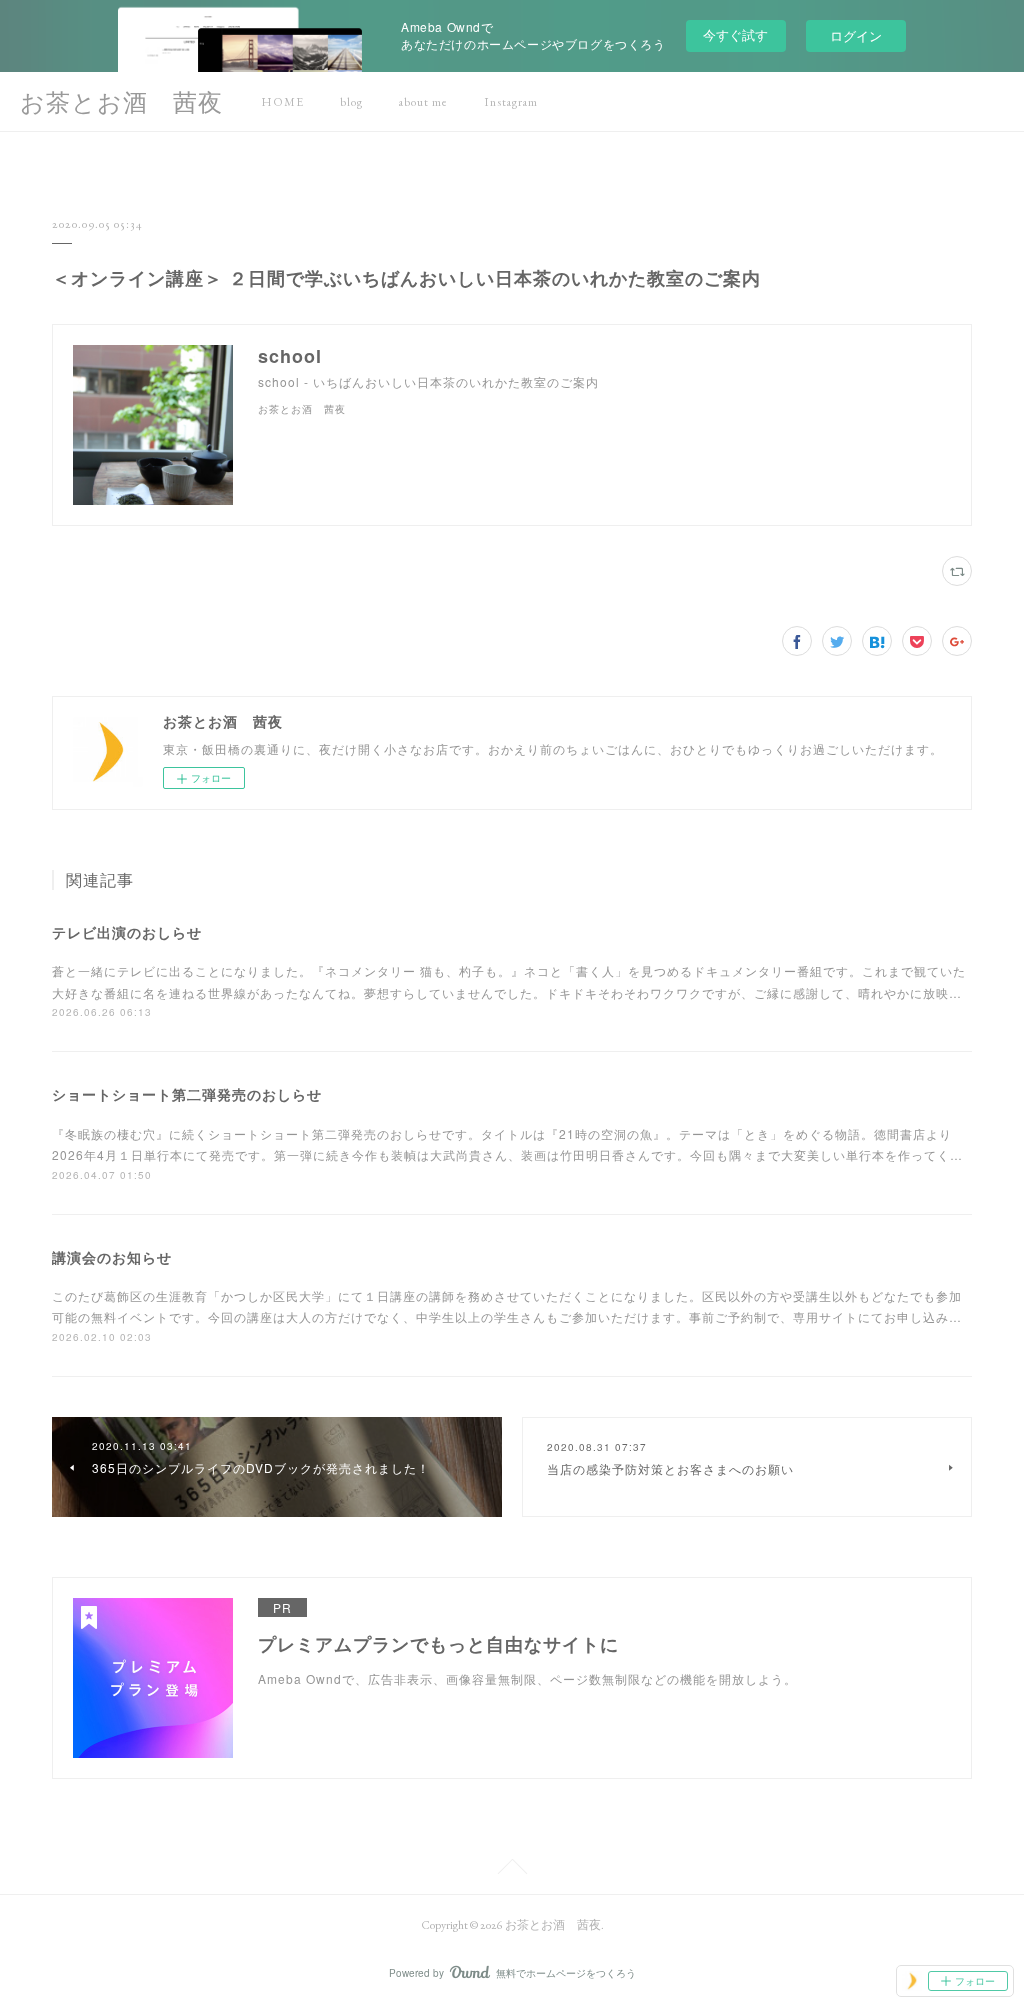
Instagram (511, 102)
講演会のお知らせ (112, 1257)
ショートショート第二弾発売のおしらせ (187, 1094)
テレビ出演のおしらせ (127, 932)
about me (423, 102)
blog (351, 102)
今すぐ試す (735, 34)
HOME (282, 102)
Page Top (512, 1870)
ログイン (856, 35)
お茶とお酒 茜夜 (121, 102)
